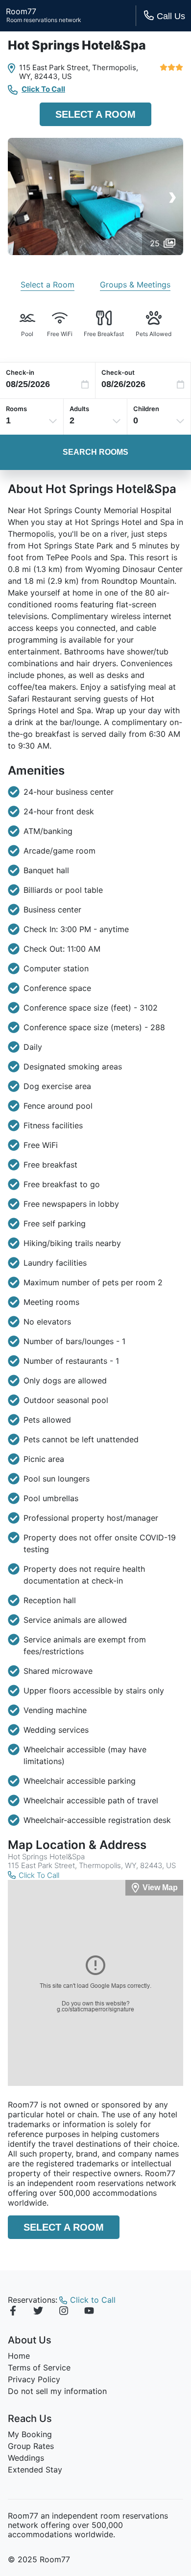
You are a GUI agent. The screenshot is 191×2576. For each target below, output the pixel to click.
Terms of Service (39, 2368)
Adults (79, 409)
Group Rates (31, 2446)
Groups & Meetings (135, 285)
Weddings (26, 2458)
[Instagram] (64, 2312)
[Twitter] (38, 2312)
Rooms (16, 409)
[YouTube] (89, 2312)
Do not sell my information (57, 2391)
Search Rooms (95, 452)
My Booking (30, 2434)
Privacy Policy (34, 2379)
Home (19, 2356)
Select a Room (95, 114)
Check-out (118, 372)
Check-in (20, 372)
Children (146, 409)
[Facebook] (13, 2312)
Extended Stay (35, 2470)
